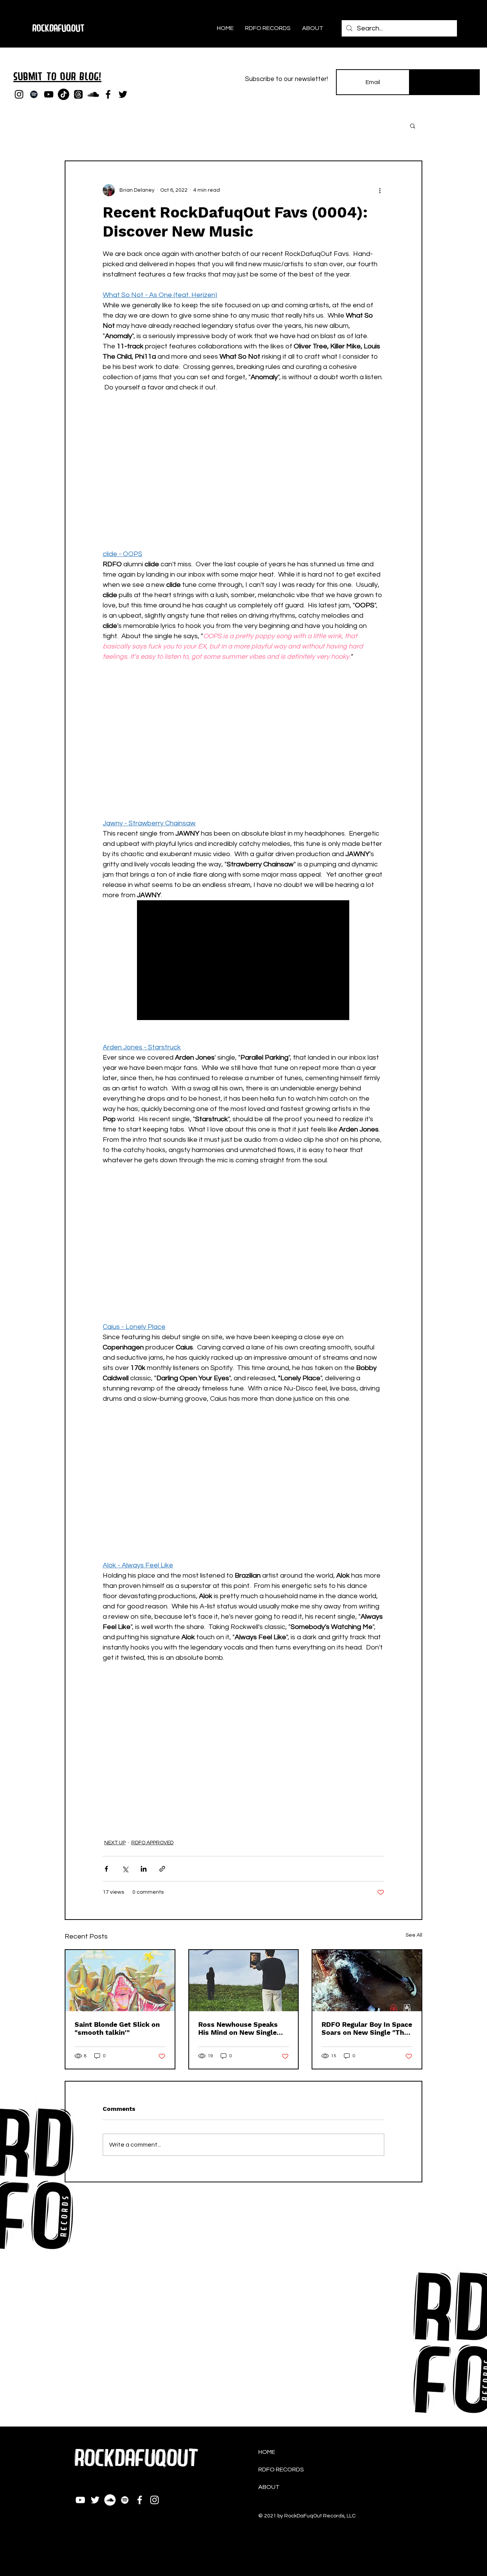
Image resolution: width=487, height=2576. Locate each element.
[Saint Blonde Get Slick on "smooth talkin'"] (120, 1981)
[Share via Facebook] (106, 1869)
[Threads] (78, 94)
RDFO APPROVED (152, 1843)
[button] (413, 126)
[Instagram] (19, 94)
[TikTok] (64, 94)
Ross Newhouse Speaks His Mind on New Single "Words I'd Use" (238, 2028)
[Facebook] (108, 94)
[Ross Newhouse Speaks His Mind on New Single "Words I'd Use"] (244, 1981)
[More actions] (380, 190)
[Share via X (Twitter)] (125, 1869)
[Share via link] (162, 1869)
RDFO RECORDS (281, 2470)
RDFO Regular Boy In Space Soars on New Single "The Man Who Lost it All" (367, 2028)
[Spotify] (34, 94)
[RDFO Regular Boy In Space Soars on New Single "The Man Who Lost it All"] (367, 1981)
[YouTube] (49, 94)
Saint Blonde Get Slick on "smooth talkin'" (117, 2028)
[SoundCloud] (93, 94)
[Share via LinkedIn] (144, 1869)
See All (414, 1935)
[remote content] (243, 466)
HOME (267, 2452)
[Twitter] (123, 94)
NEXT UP (115, 1843)
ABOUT (269, 2487)
